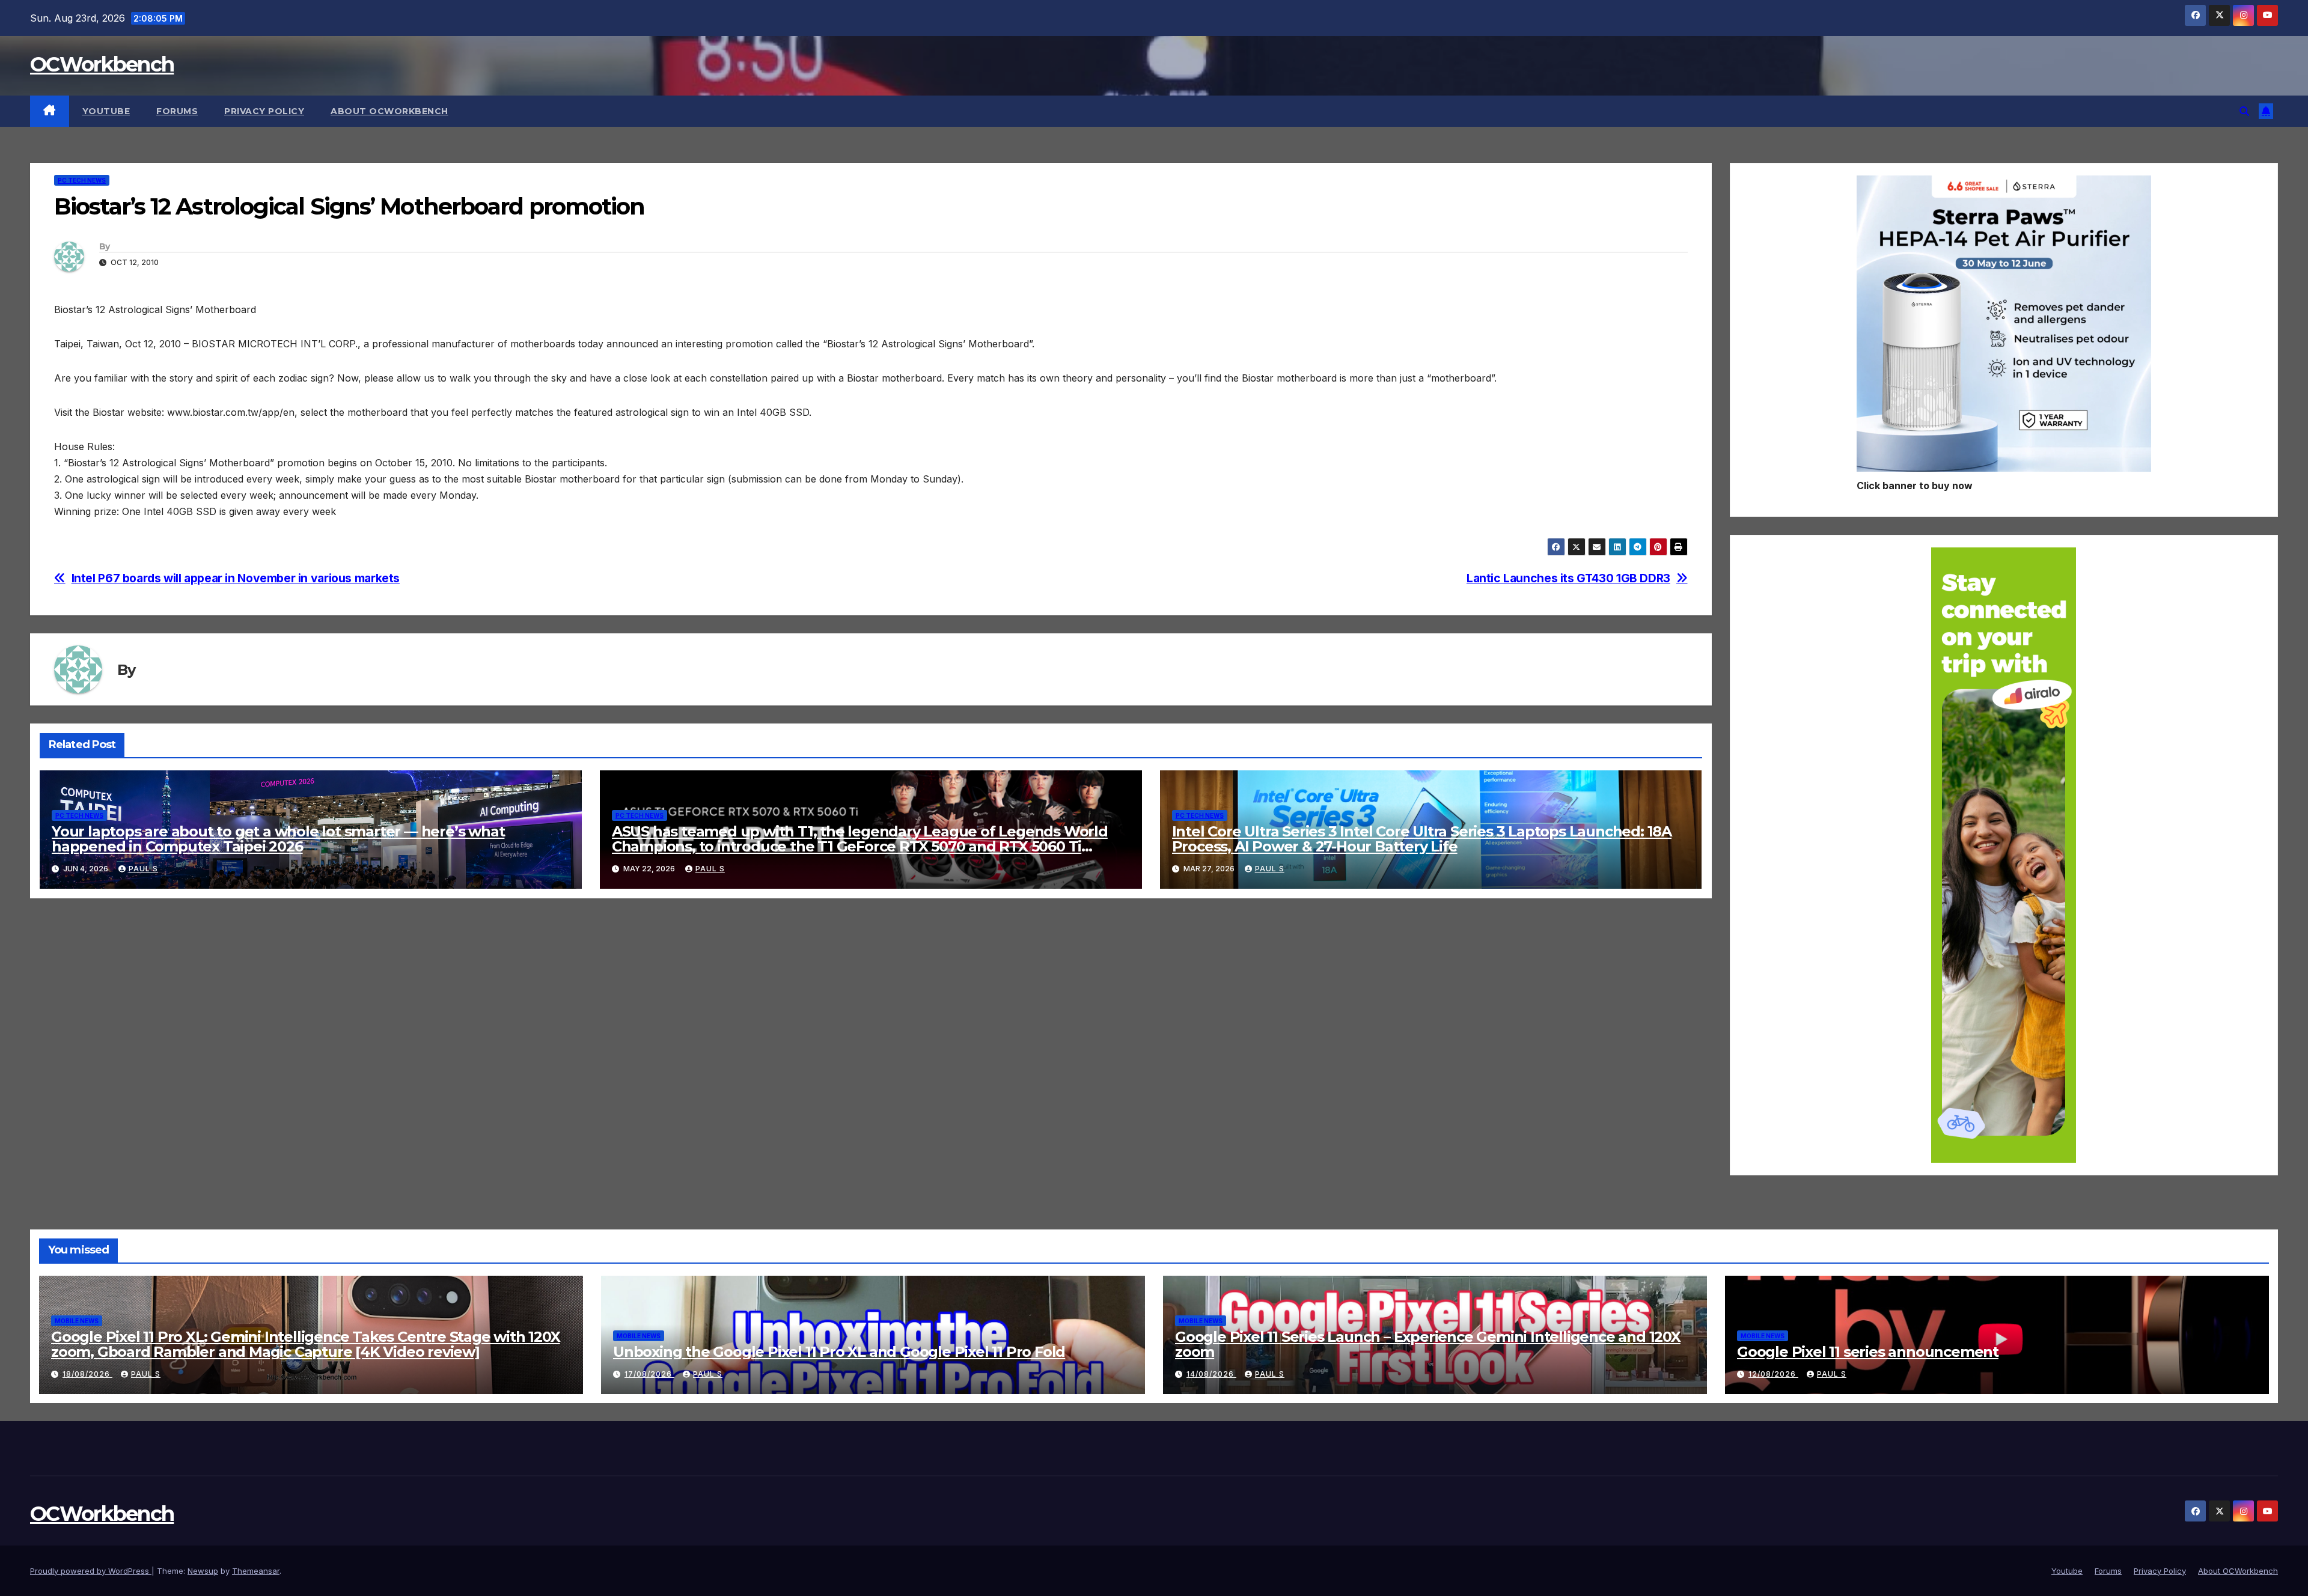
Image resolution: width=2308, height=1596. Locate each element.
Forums (177, 111)
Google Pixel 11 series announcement (1868, 1352)
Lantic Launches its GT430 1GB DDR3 (1568, 578)
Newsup (203, 1571)
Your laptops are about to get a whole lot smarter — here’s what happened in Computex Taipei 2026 (278, 839)
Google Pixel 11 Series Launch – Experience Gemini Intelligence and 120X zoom (1428, 1344)
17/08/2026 (649, 1374)
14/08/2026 (1211, 1374)
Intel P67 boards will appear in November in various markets (236, 578)
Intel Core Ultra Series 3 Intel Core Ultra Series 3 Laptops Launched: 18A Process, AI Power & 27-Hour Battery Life (1422, 839)
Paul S (143, 869)
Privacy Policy (264, 111)
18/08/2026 (87, 1374)
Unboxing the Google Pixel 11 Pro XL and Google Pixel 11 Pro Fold (839, 1352)
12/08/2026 (1773, 1374)
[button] (2244, 111)
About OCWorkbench (389, 111)
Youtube (106, 111)
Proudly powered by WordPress (91, 1571)
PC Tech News (82, 180)
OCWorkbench (102, 64)
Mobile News (77, 1321)
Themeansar (256, 1571)
